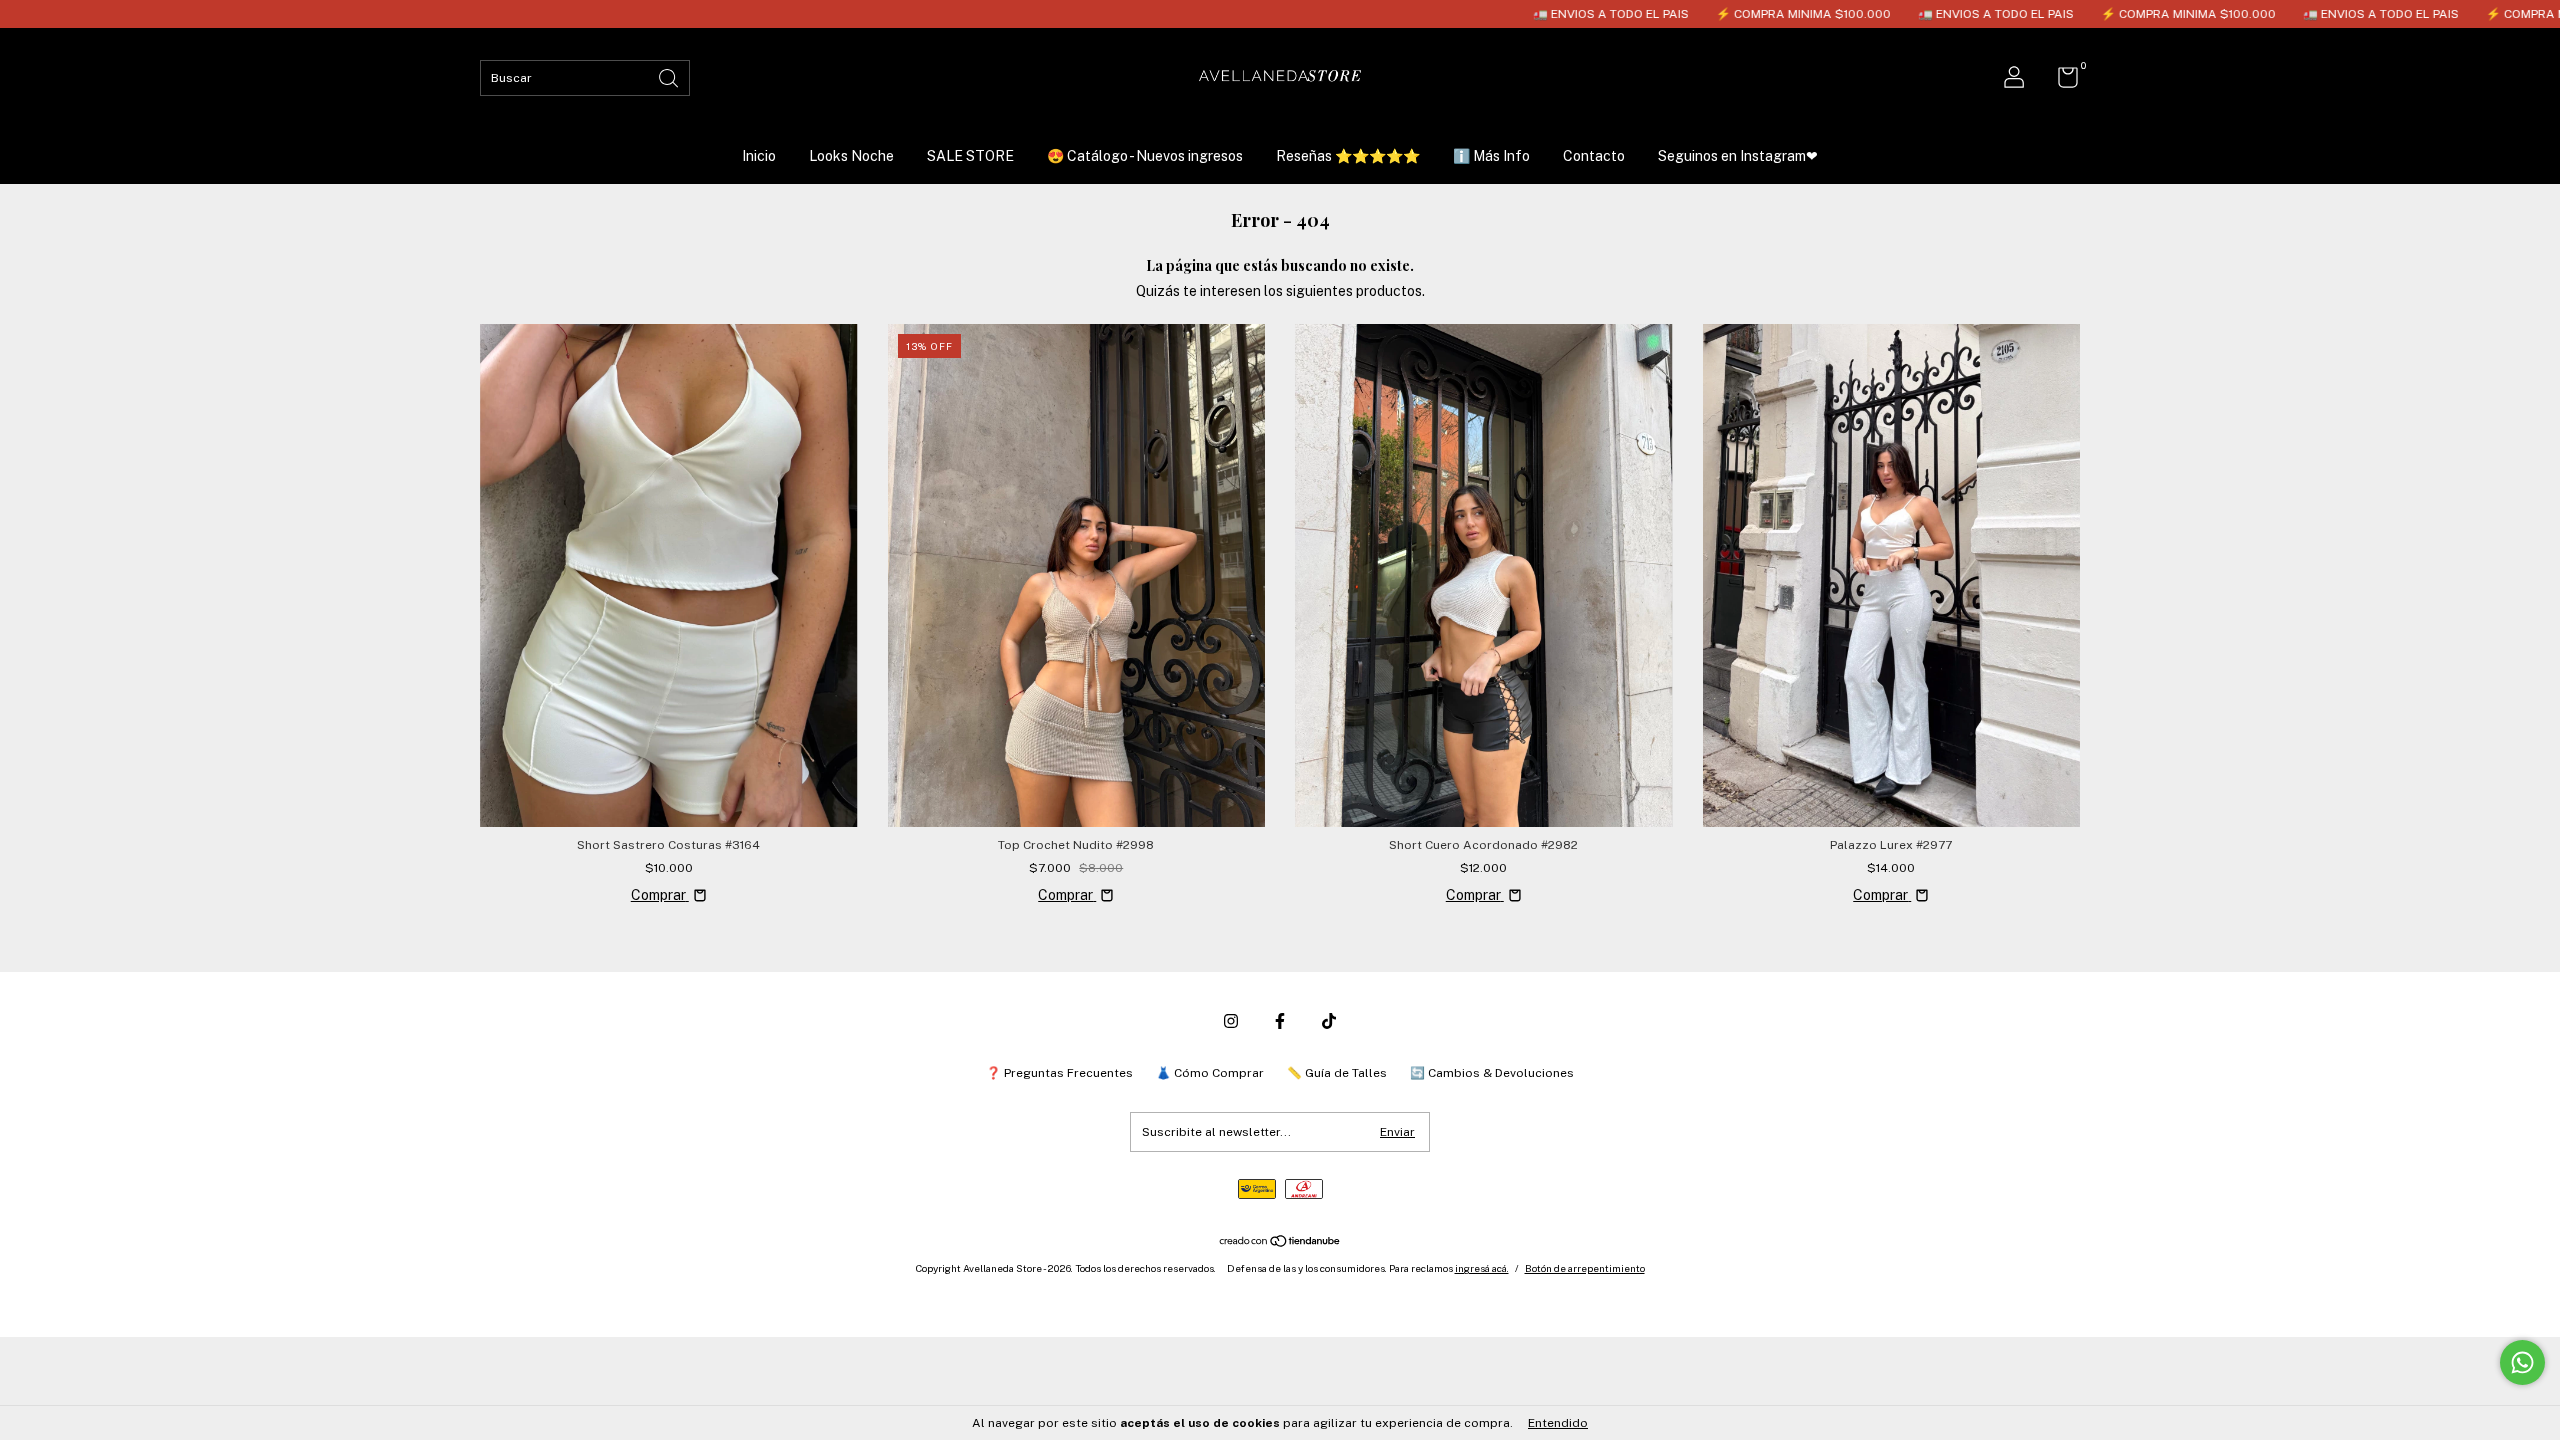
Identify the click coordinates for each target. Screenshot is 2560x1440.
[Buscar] (670, 76)
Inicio (759, 156)
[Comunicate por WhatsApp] (2522, 1362)
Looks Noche (851, 156)
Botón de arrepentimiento (1585, 1268)
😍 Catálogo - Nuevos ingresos (1145, 156)
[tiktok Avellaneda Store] (1329, 1021)
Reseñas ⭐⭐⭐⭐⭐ (1348, 156)
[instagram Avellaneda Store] (1231, 1021)
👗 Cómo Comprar (1210, 1073)
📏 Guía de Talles (1337, 1073)
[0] (2060, 82)
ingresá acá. (1482, 1268)
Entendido (1558, 1423)
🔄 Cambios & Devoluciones (1492, 1073)
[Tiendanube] (1280, 1243)
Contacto (1594, 156)
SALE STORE (970, 156)
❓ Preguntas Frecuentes (1059, 1073)
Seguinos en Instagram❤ (1738, 156)
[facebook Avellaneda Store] (1280, 1021)
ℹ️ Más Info (1491, 156)
